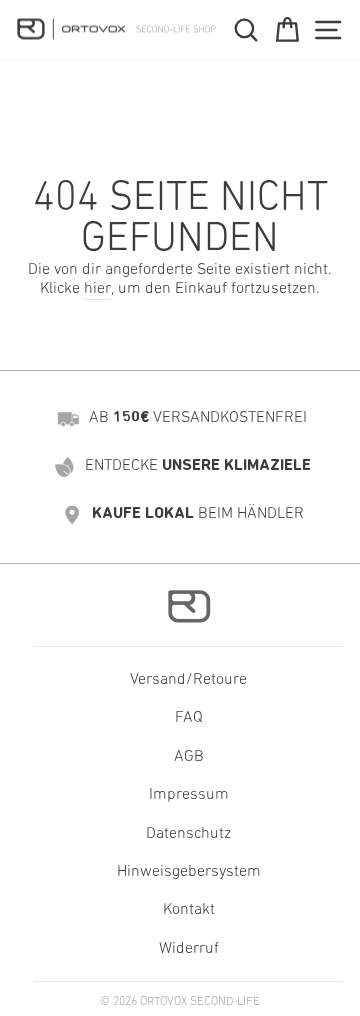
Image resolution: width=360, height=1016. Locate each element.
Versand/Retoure (188, 680)
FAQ (189, 718)
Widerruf (189, 949)
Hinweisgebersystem (189, 872)
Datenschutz (188, 834)
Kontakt (189, 910)
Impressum (189, 795)
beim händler (198, 514)
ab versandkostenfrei (198, 418)
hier (97, 289)
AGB (189, 757)
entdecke (198, 466)
